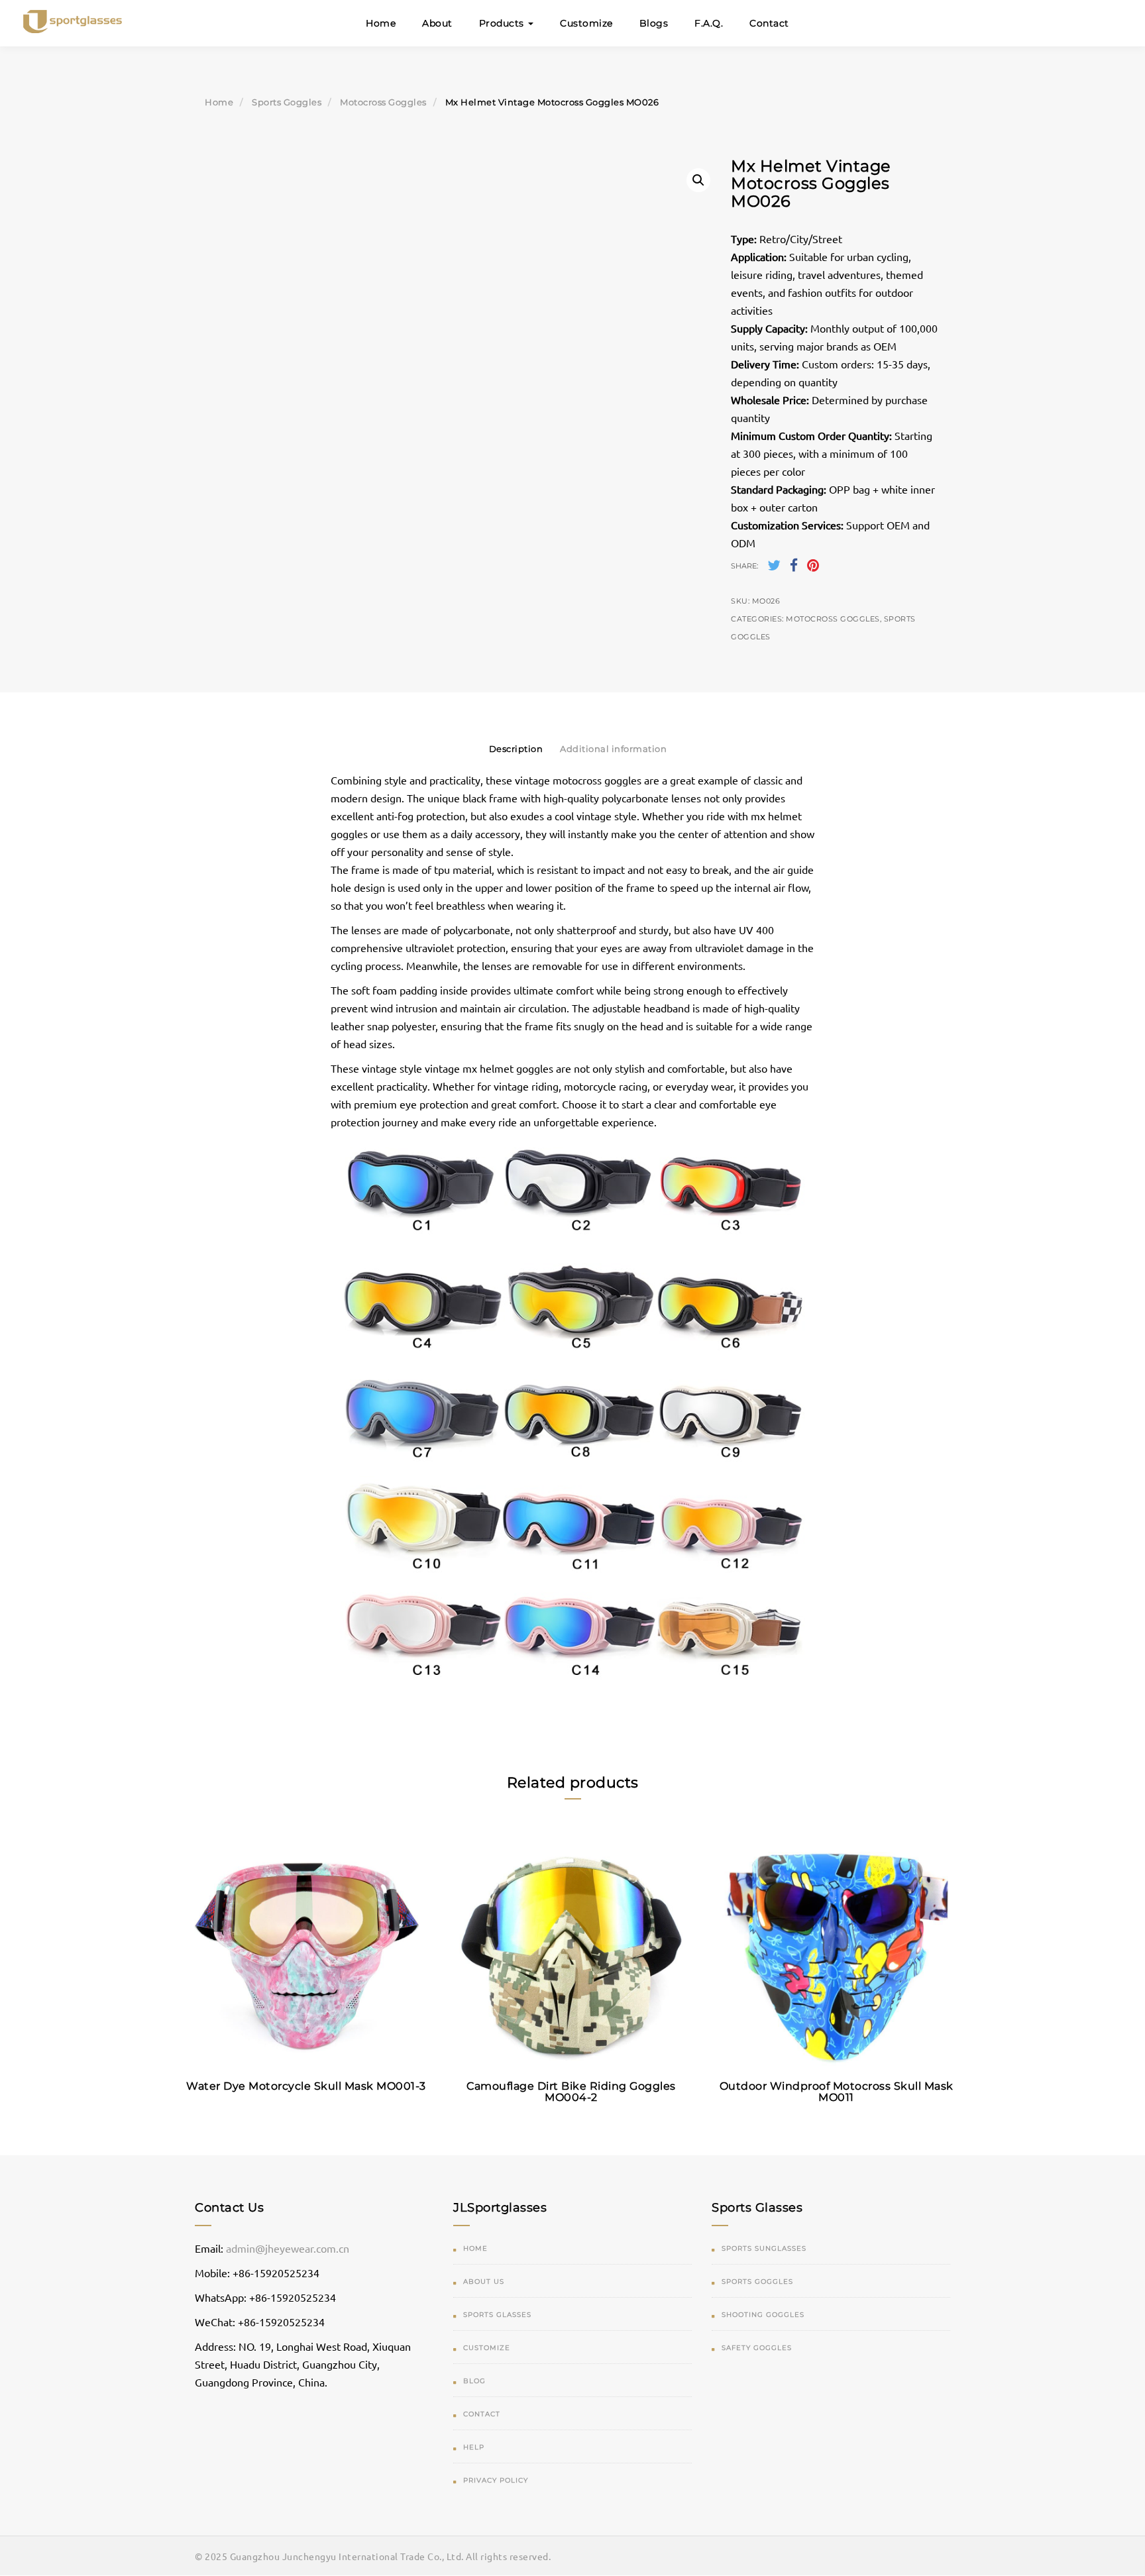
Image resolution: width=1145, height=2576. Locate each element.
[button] (698, 180)
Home (381, 23)
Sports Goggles (287, 102)
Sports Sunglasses (764, 2248)
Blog (474, 2381)
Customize (586, 23)
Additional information (613, 749)
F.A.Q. (709, 23)
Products (503, 23)
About (437, 23)
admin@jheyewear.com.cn (288, 2248)
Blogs (654, 23)
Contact (769, 23)
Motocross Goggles (383, 102)
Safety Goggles (757, 2348)
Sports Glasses (497, 2315)
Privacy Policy (496, 2480)
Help (474, 2447)
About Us (484, 2281)
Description (516, 749)
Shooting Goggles (763, 2315)
